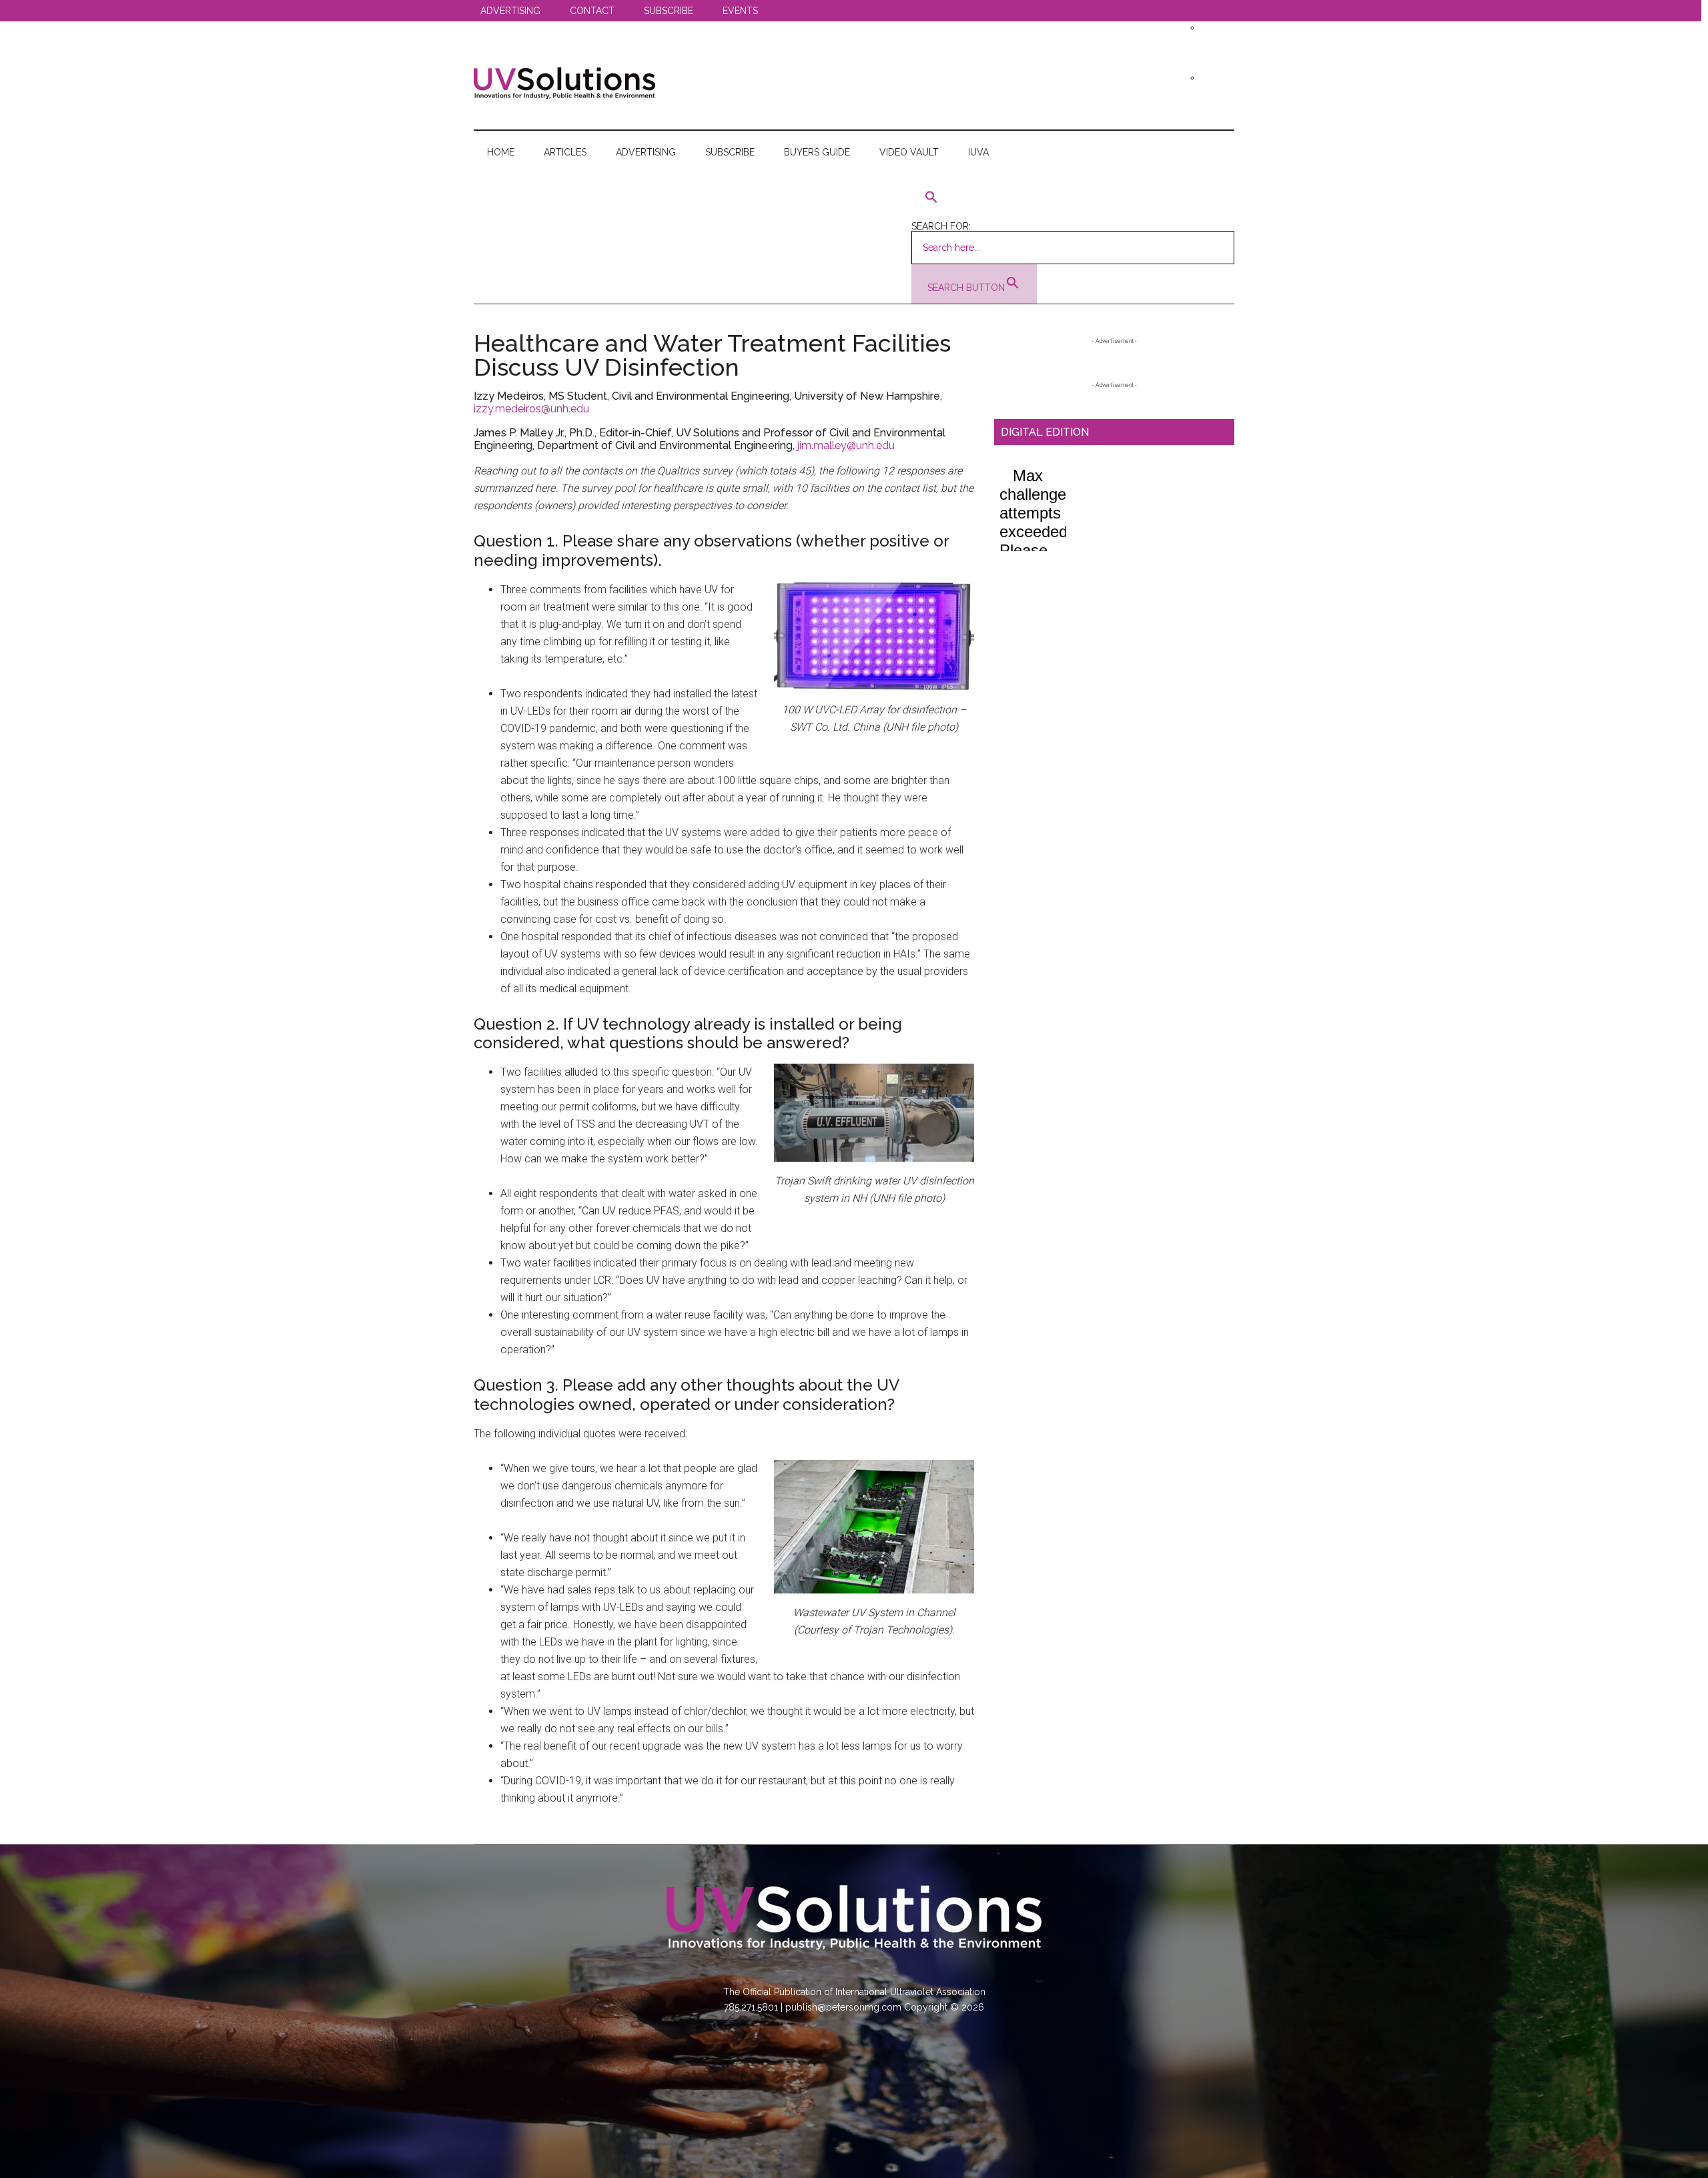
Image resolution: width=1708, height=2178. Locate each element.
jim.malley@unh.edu (846, 445)
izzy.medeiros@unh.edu (531, 409)
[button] (1073, 198)
